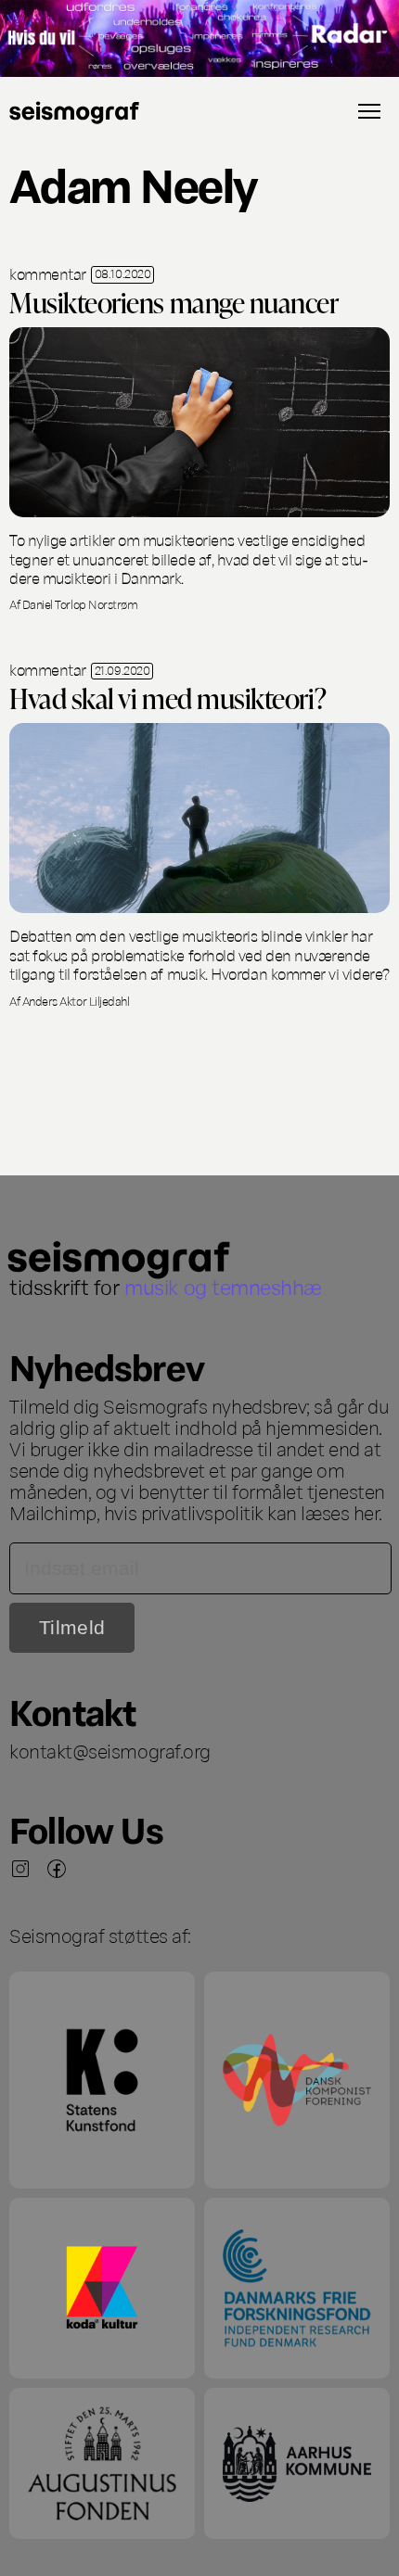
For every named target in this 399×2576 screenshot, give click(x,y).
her (367, 1512)
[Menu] (369, 111)
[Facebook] (57, 1869)
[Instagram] (20, 1869)
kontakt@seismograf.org (110, 1750)
